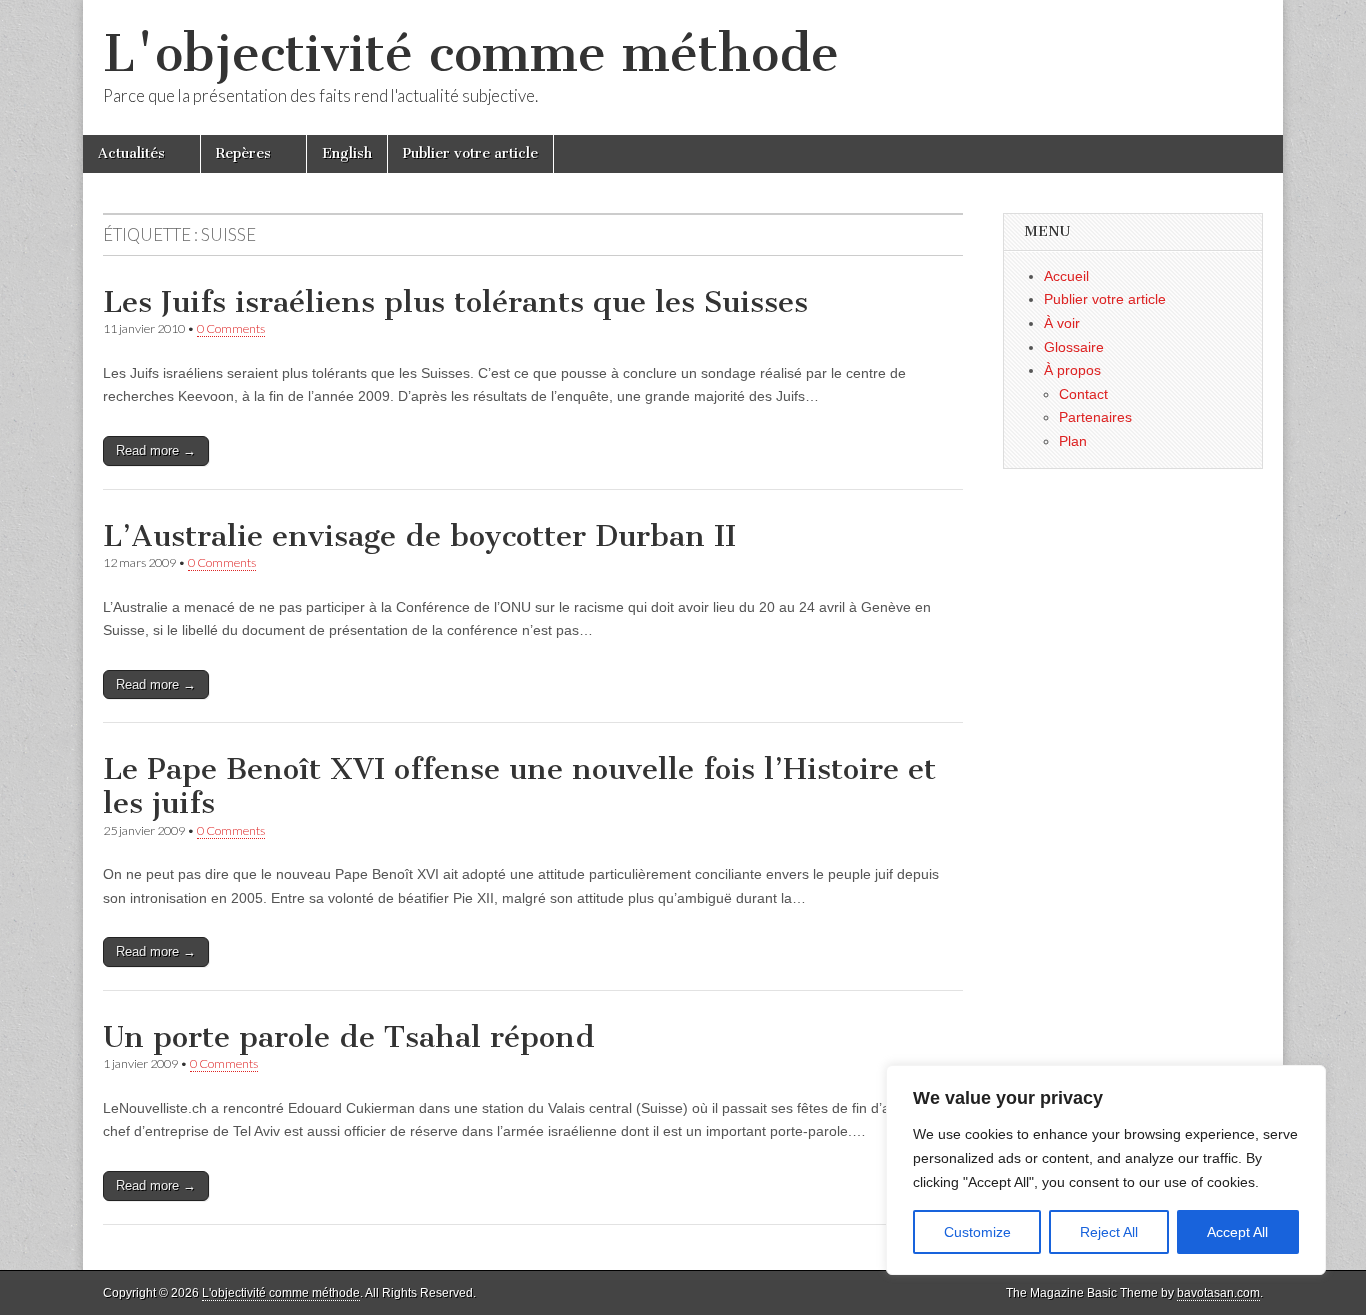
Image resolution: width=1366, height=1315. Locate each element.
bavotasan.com (1218, 1293)
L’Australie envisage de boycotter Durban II (419, 536)
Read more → (156, 450)
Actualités (131, 153)
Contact (1083, 394)
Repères (243, 153)
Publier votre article (470, 153)
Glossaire (1074, 347)
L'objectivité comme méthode (471, 53)
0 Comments (231, 328)
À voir (1062, 323)
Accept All (1237, 1232)
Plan (1073, 441)
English (347, 153)
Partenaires (1095, 417)
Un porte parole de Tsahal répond (349, 1037)
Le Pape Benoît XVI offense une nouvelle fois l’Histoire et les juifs (519, 786)
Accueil (1066, 276)
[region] (1106, 1170)
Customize (977, 1232)
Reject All (1109, 1232)
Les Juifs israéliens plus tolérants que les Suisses (455, 302)
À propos (1072, 370)
